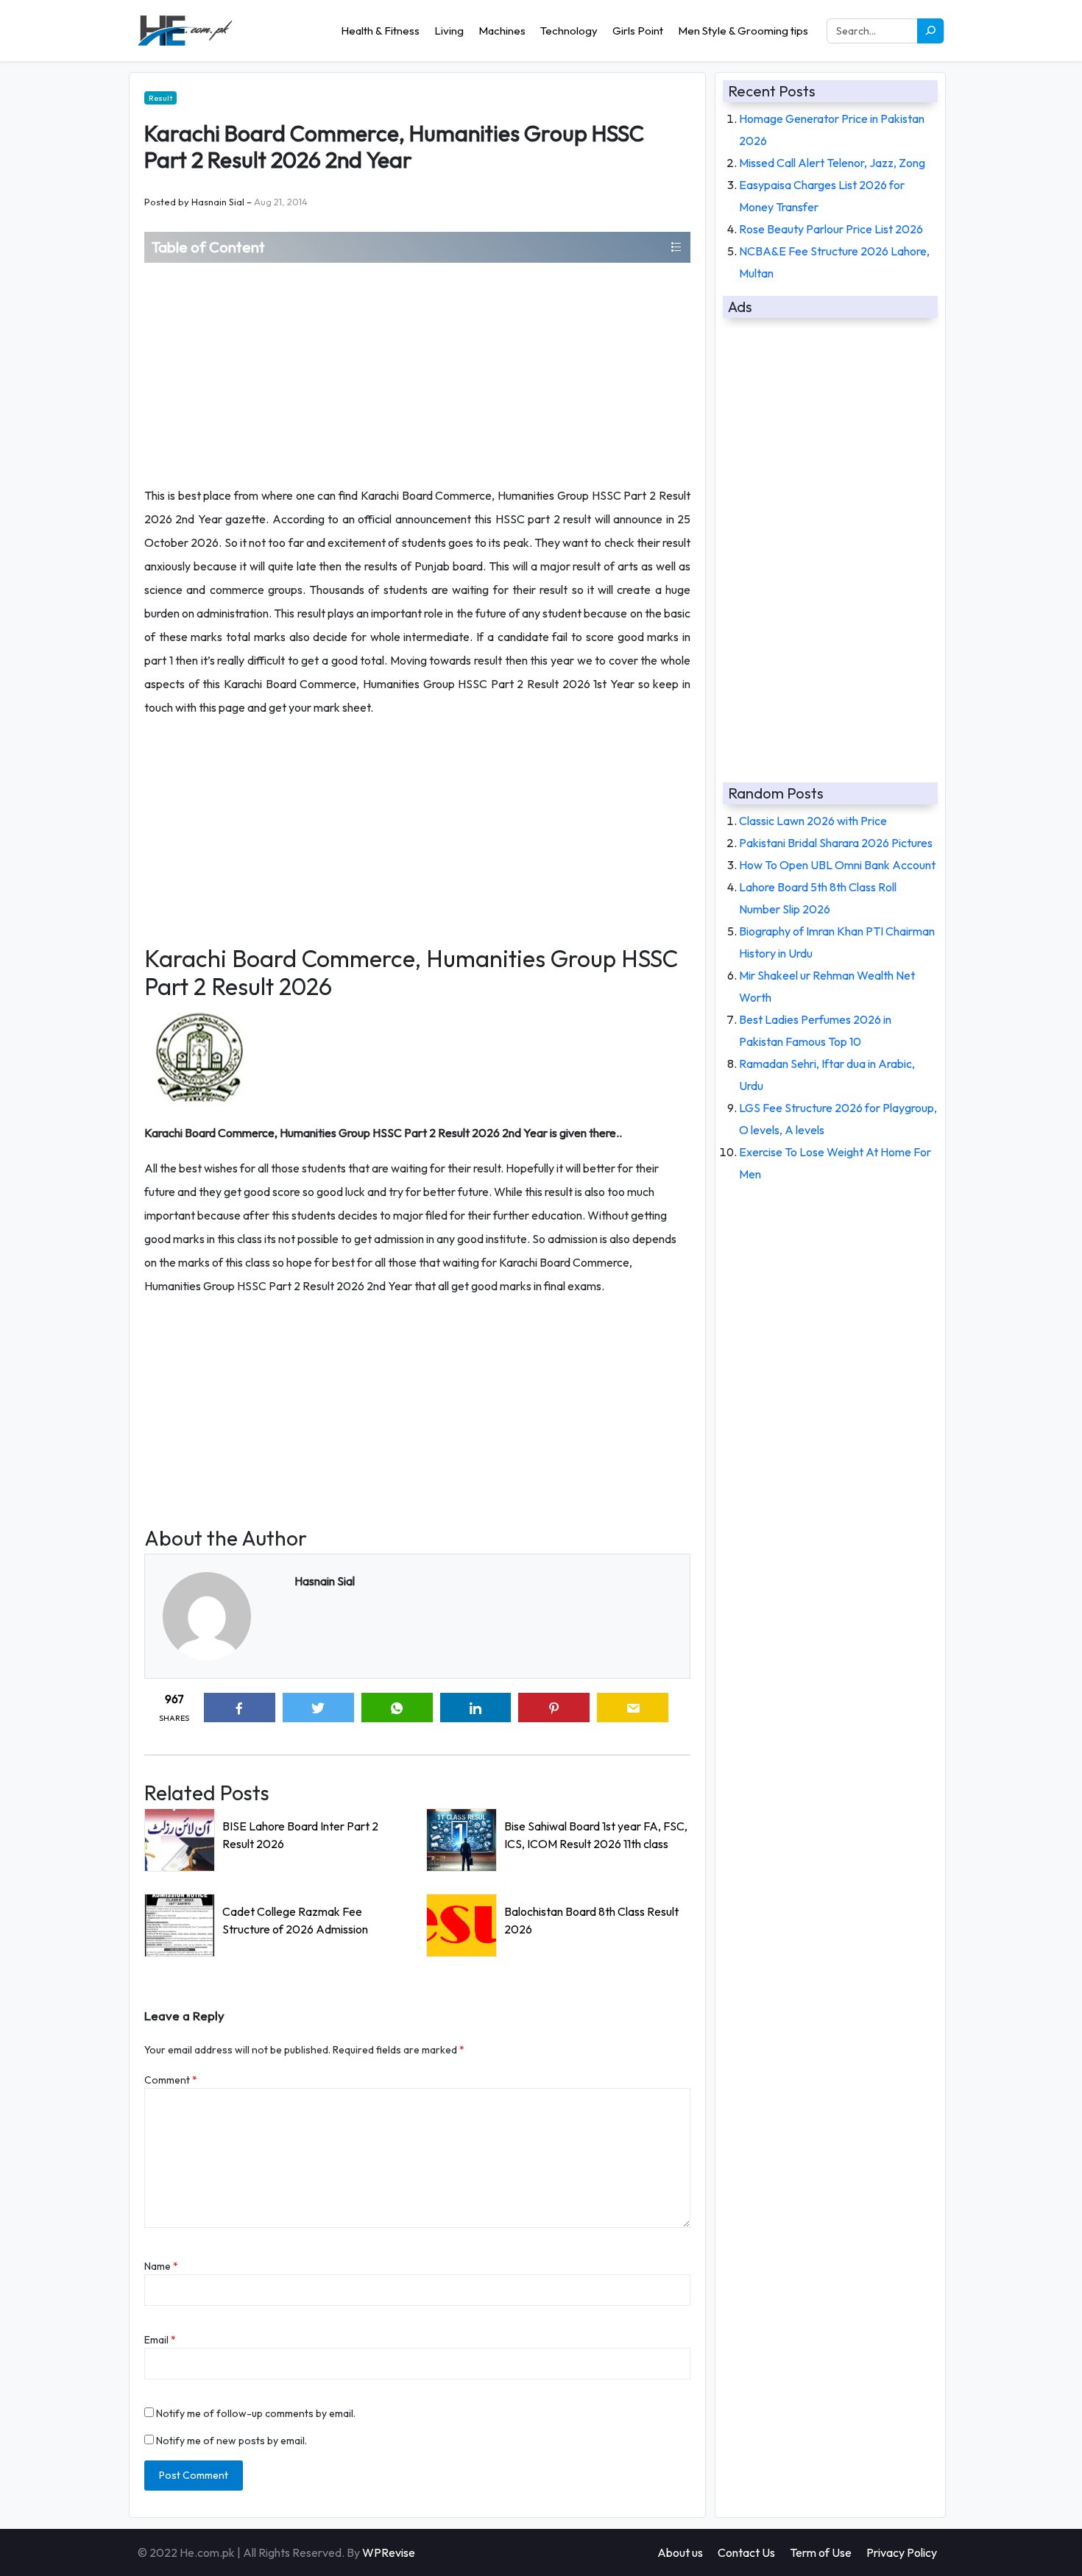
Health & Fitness (380, 31)
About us (680, 2552)
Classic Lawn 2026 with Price (813, 821)
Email (160, 2340)
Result (160, 98)
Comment (171, 2080)
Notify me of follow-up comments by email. (256, 2413)
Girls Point (638, 31)
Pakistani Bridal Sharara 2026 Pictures (836, 843)
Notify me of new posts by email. (231, 2441)
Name (161, 2266)
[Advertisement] (417, 373)
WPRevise (389, 2552)
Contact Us (746, 2552)
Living (449, 31)
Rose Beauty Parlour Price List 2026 (831, 229)
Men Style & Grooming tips (743, 31)
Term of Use (821, 2552)
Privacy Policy (902, 2552)
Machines (502, 31)
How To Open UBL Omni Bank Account (837, 865)
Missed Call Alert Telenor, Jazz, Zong (832, 163)
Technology (569, 31)
